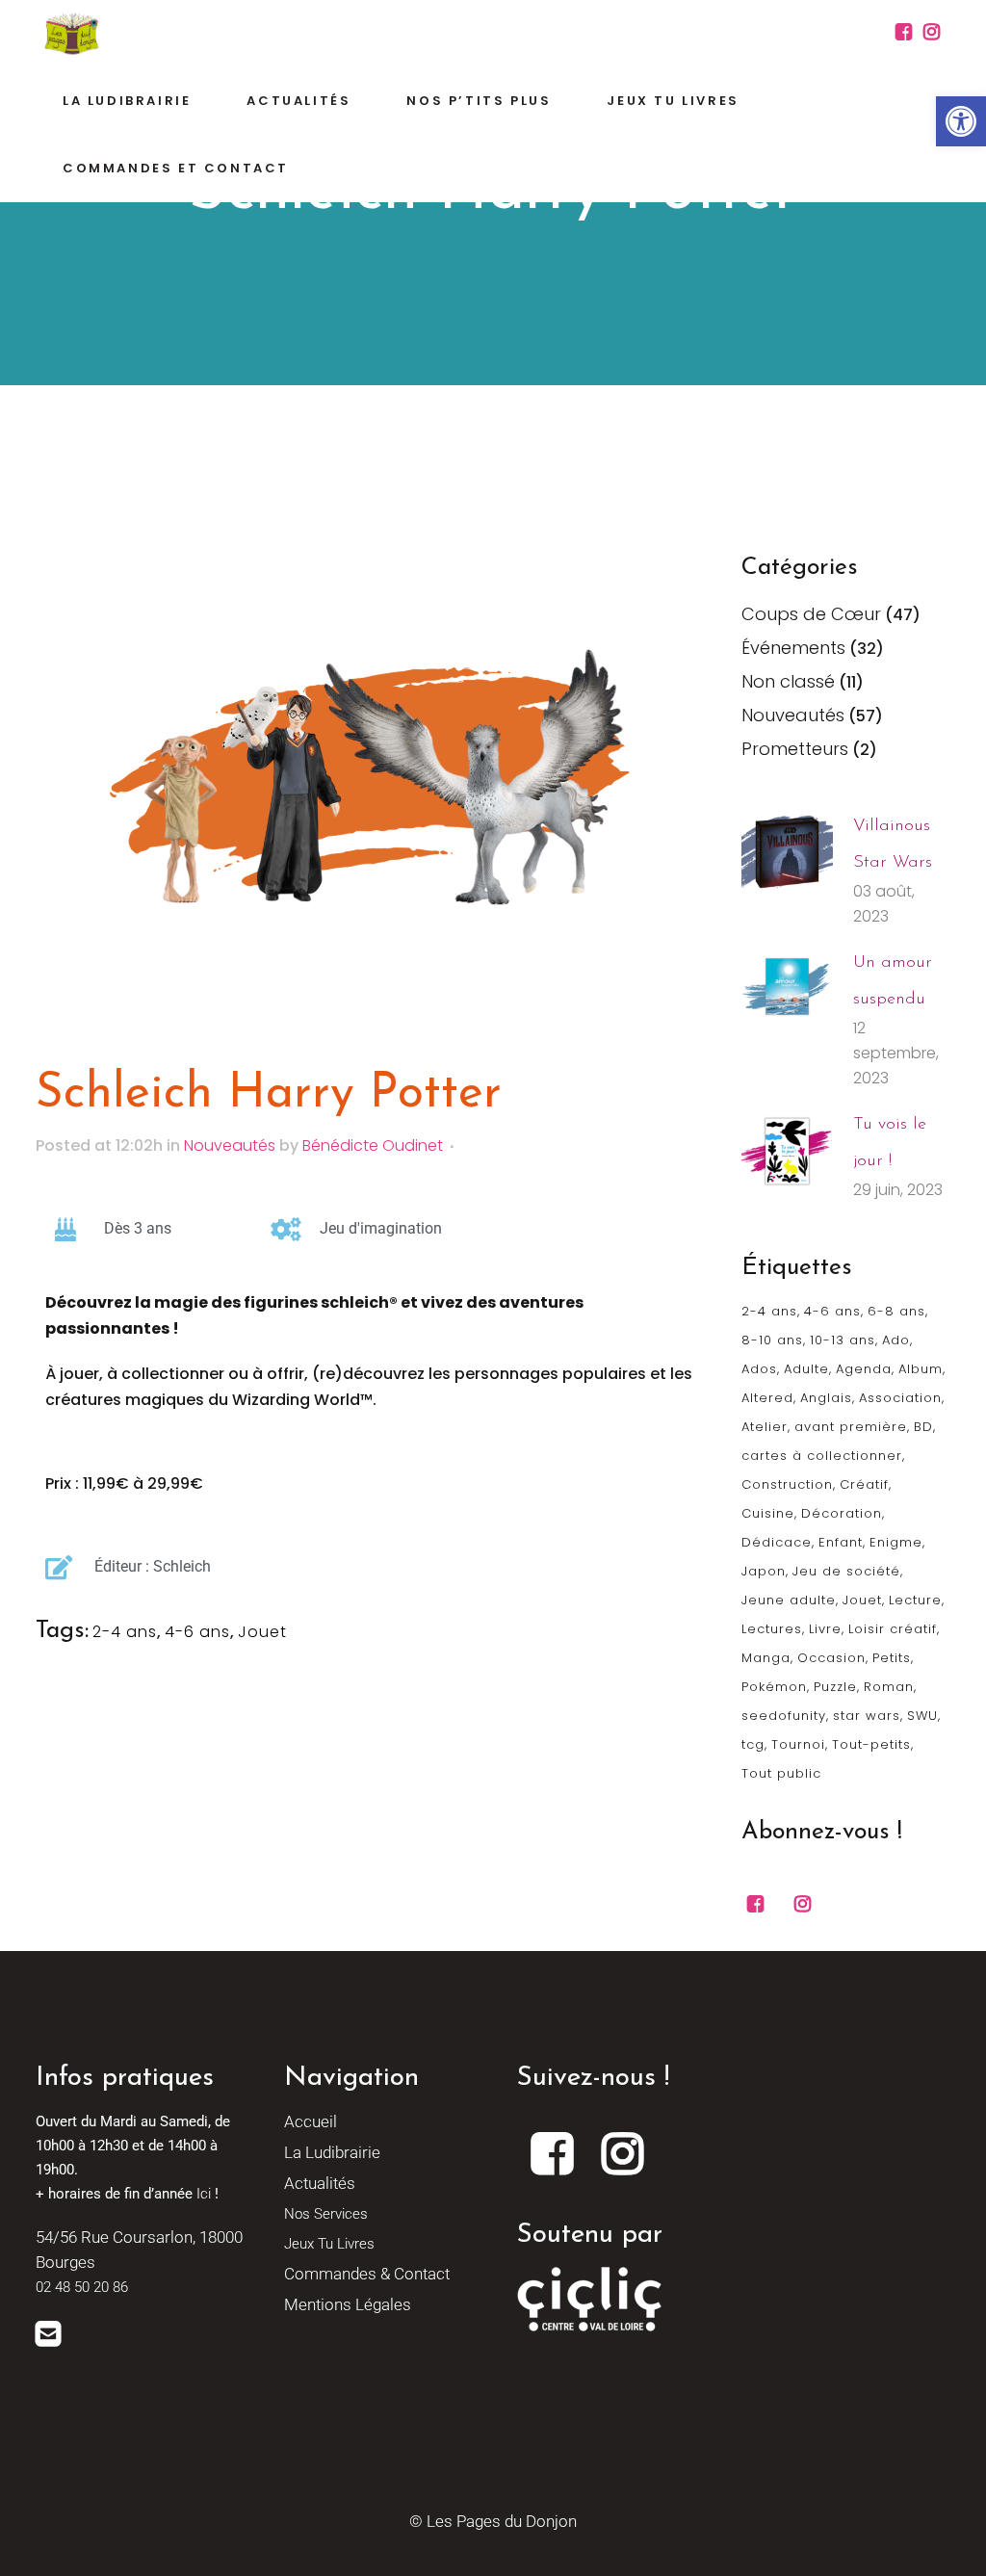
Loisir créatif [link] (893, 1629)
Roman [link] (889, 1687)
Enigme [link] (896, 1542)
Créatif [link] (864, 1484)
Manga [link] (766, 1658)
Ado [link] (896, 1340)
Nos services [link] (326, 2214)
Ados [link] (759, 1369)
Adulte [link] (806, 1369)
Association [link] (900, 1398)
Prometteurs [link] (795, 749)
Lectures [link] (772, 1629)
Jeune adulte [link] (789, 1600)
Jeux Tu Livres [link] (329, 2244)
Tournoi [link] (798, 1744)
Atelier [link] (765, 1427)
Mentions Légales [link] (348, 2304)
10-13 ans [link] (843, 1340)
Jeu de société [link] (846, 1571)
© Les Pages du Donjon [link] (493, 2521)
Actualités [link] (320, 2183)
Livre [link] (825, 1629)
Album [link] (921, 1369)
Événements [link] (793, 648)
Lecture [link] (915, 1600)
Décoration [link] (842, 1513)
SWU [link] (922, 1716)
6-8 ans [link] (896, 1311)
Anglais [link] (826, 1398)
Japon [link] (764, 1571)
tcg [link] (753, 1744)
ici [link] (204, 2194)
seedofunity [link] (784, 1716)
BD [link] (923, 1427)
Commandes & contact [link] (367, 2274)
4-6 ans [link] (197, 1632)
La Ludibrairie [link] (332, 2152)
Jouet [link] (262, 1632)
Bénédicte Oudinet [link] (373, 1145)
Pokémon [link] (774, 1687)
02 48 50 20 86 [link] (82, 2287)
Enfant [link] (841, 1542)
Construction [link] (787, 1484)
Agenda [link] (864, 1369)
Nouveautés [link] (230, 1145)
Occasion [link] (831, 1658)
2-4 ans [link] (125, 1632)
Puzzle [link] (835, 1687)
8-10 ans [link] (772, 1340)
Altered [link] (767, 1398)
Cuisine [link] (768, 1513)
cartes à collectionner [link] (822, 1456)
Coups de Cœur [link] (811, 614)
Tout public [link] (781, 1773)
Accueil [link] (311, 2121)
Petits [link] (892, 1658)
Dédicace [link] (777, 1542)
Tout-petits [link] (871, 1744)
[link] (961, 121)
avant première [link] (851, 1427)
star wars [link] (867, 1716)
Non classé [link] (788, 681)
